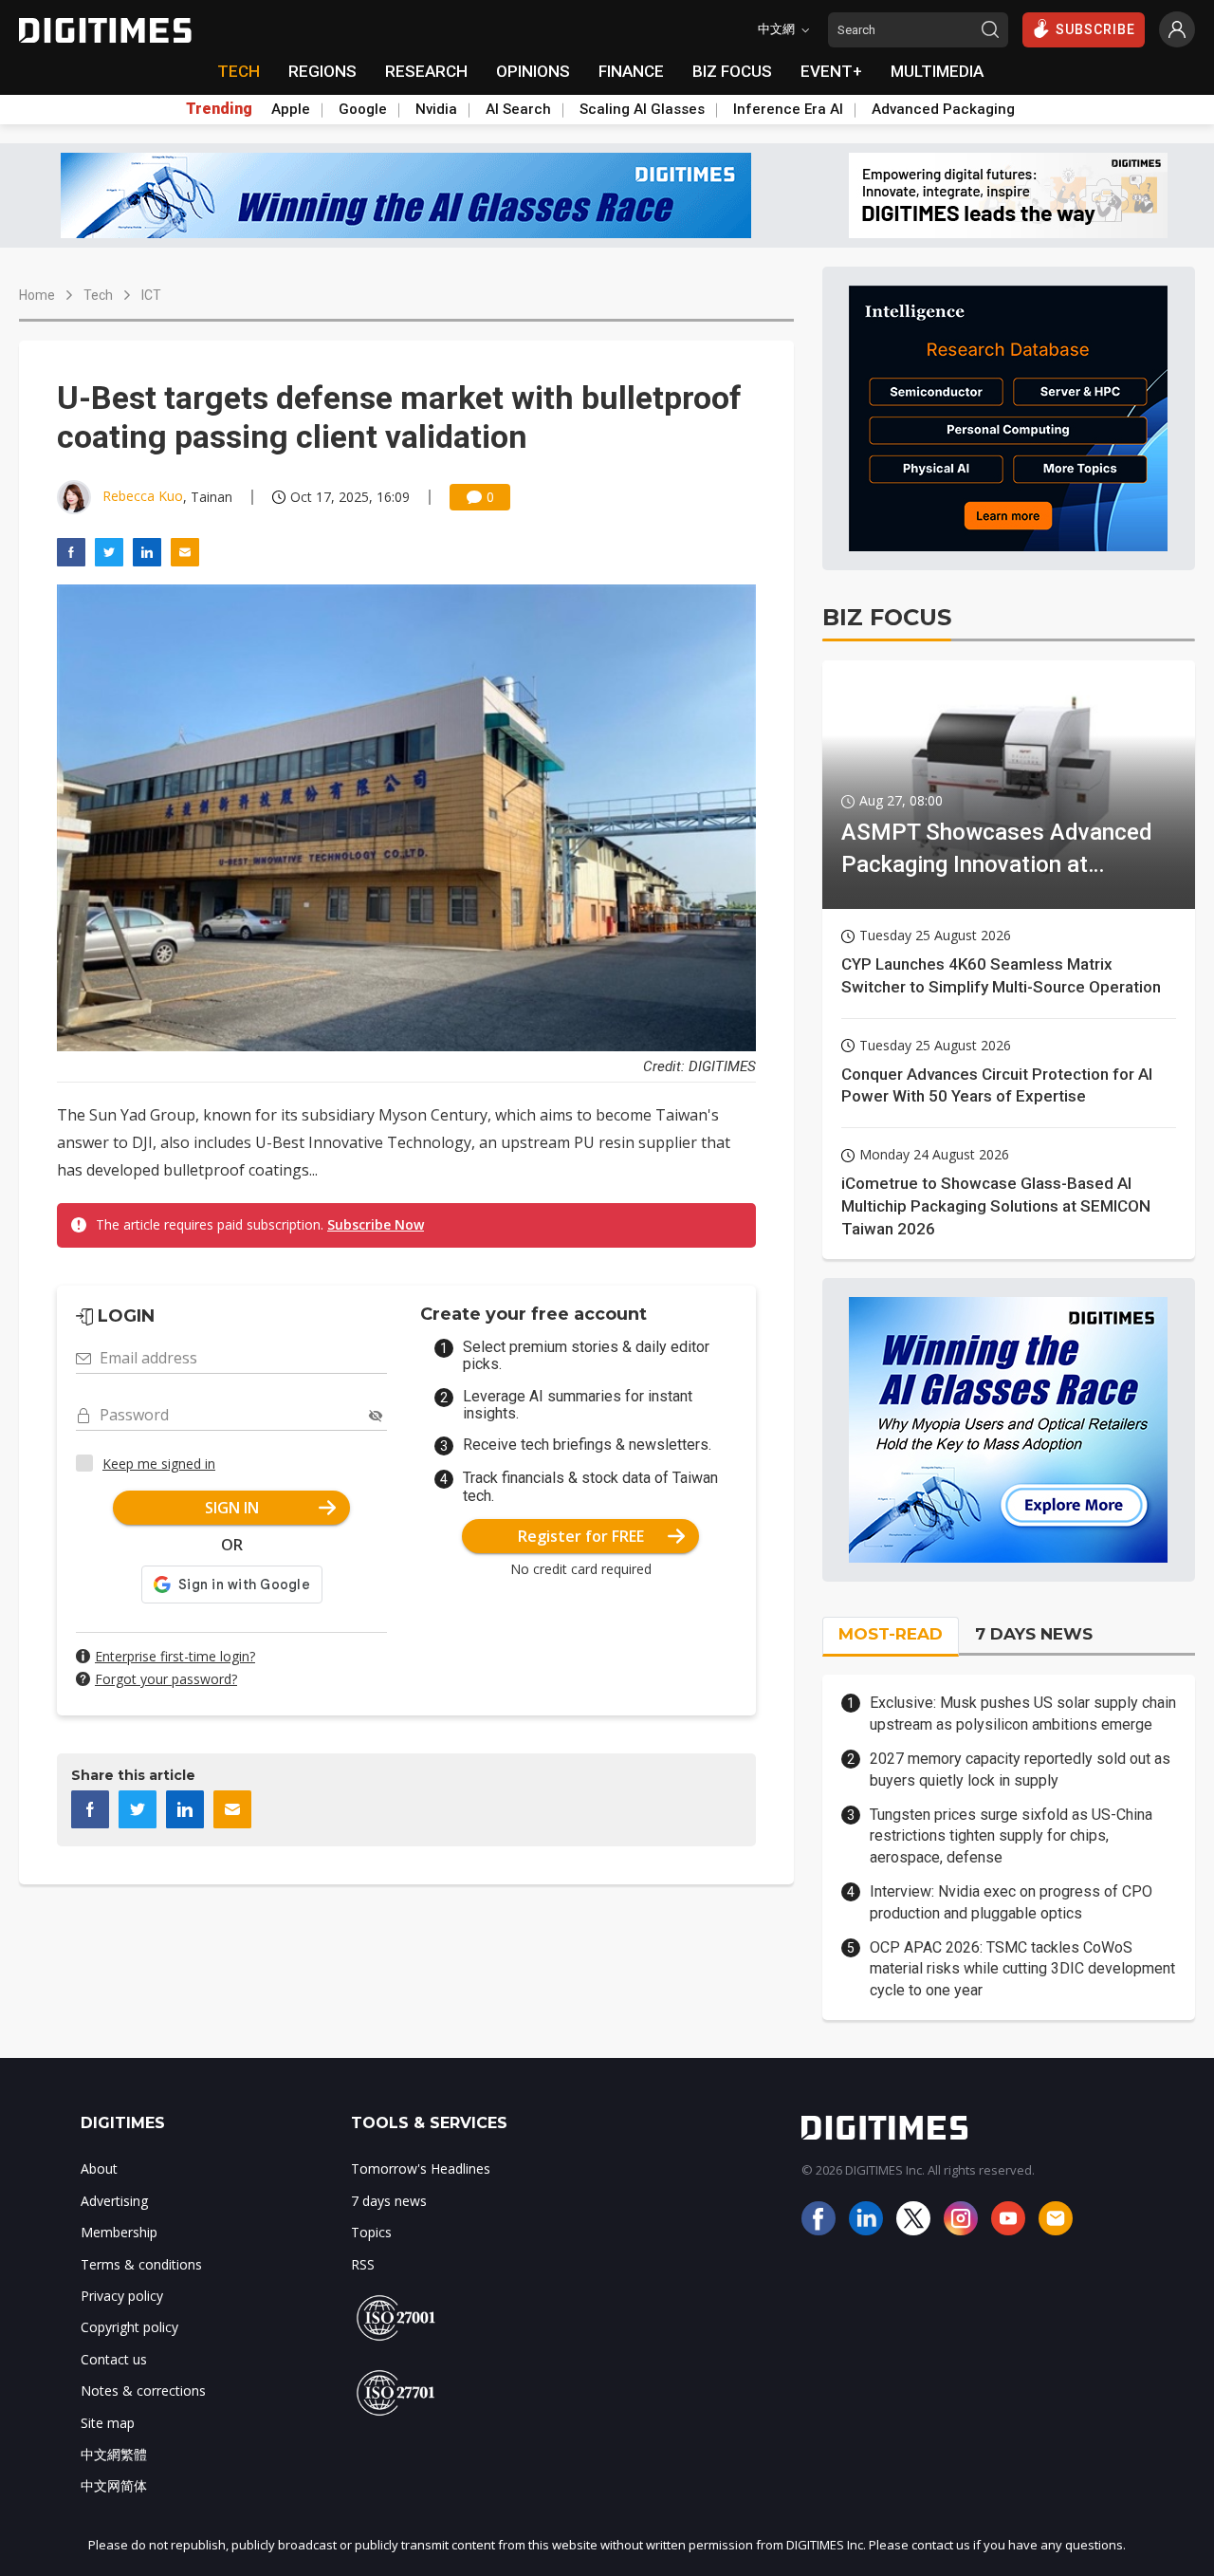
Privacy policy (122, 2296)
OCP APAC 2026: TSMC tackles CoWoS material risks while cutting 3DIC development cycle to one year (1022, 1969)
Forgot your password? (166, 1679)
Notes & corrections (143, 2391)
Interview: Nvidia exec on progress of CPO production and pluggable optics (1011, 1902)
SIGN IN (232, 1508)
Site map (108, 2423)
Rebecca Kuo (143, 496)
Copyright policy (129, 2327)
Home (37, 295)
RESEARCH (426, 71)
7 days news (389, 2201)
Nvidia (436, 109)
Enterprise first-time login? (175, 1656)
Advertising (114, 2201)
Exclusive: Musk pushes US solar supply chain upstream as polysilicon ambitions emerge (1023, 1713)
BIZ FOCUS (732, 71)
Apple (291, 109)
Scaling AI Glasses (642, 109)
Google (363, 109)
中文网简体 (114, 2485)
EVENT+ (831, 71)
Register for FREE (581, 1536)
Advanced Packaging (943, 109)
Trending (219, 109)
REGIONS (322, 71)
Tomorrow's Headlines (421, 2168)
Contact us (114, 2359)
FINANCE (631, 71)
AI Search (518, 109)
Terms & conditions (141, 2264)
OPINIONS (533, 71)
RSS (363, 2264)
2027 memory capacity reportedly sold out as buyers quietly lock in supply (1020, 1769)
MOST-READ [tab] (891, 1634)
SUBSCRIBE (1095, 29)
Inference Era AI (788, 109)
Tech (98, 295)
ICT (151, 295)
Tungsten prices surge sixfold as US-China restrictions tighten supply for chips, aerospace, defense (1011, 1836)
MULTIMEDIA (937, 71)
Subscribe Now (376, 1224)
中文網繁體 (114, 2454)
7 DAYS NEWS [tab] (1034, 1634)
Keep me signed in (159, 1464)
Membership (119, 2232)
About (99, 2168)
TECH (239, 71)
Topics (371, 2232)
